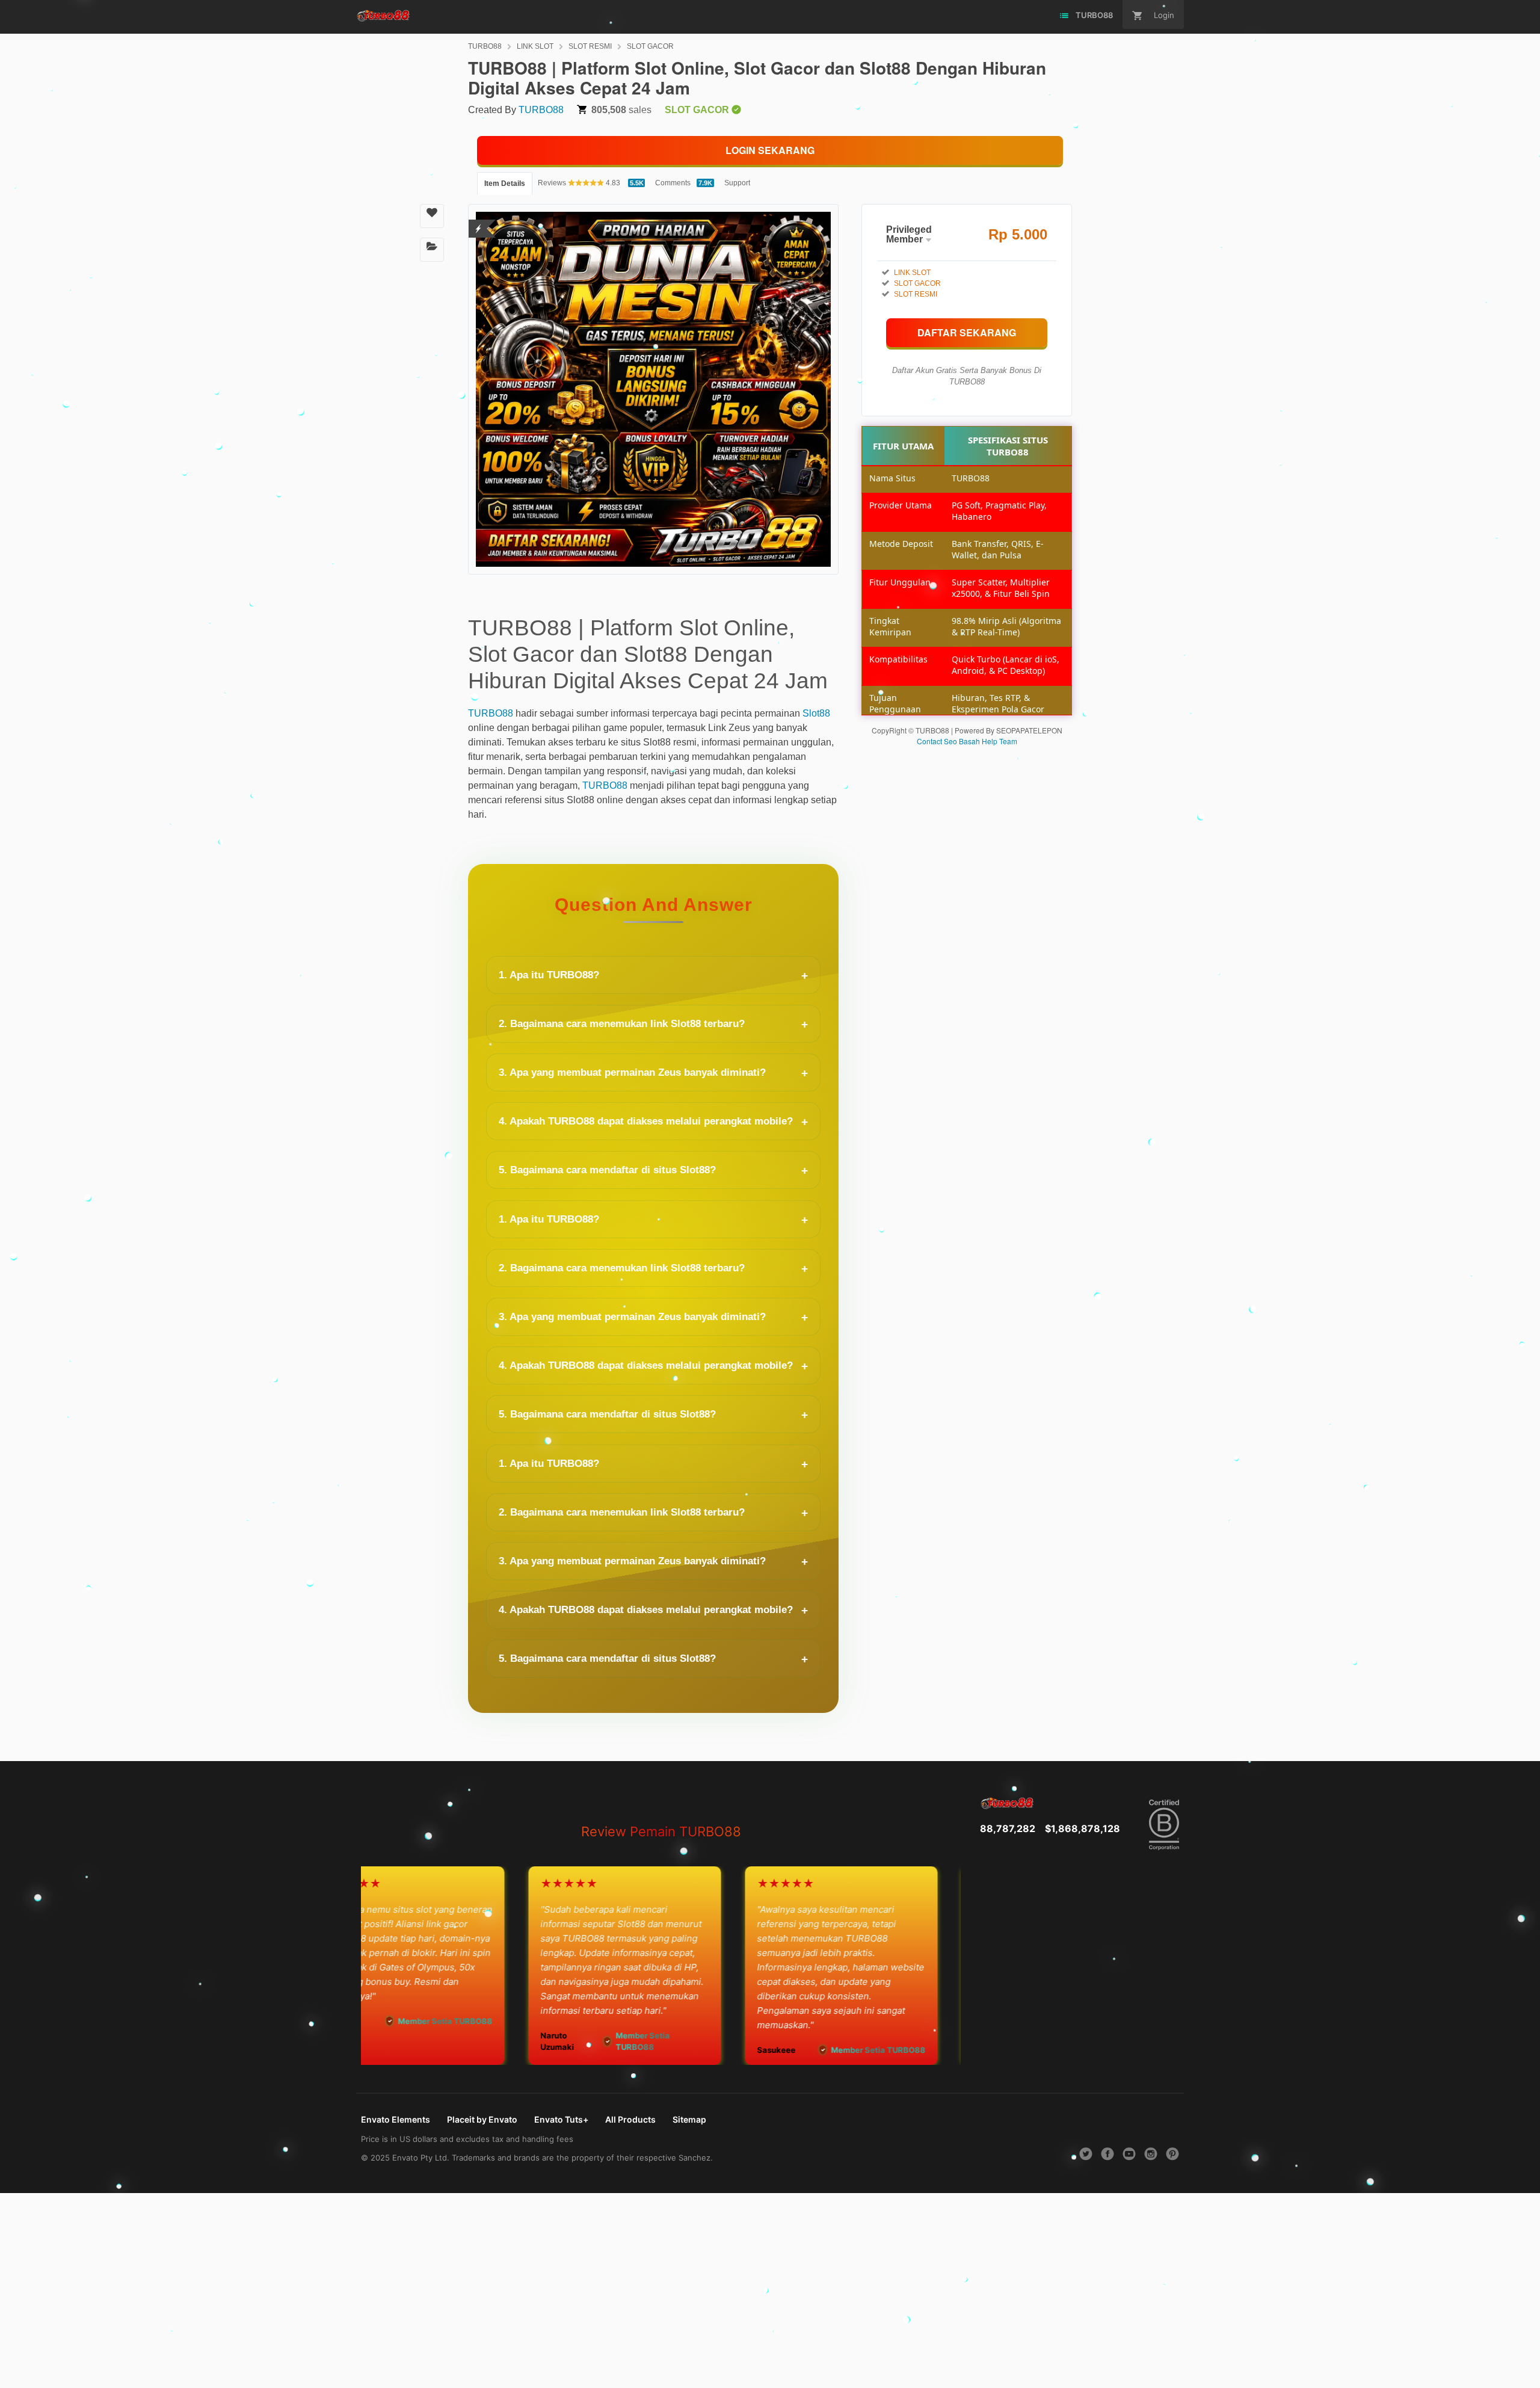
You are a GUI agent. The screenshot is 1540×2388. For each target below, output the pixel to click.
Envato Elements (396, 2119)
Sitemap (689, 2119)
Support (737, 183)
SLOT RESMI (590, 46)
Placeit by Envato (482, 2119)
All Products (630, 2119)
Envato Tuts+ (561, 2119)
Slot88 (816, 713)
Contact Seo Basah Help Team (967, 741)
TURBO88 (485, 46)
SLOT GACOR (650, 46)
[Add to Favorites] (432, 216)
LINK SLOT (535, 46)
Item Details (505, 184)
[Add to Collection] (432, 250)
